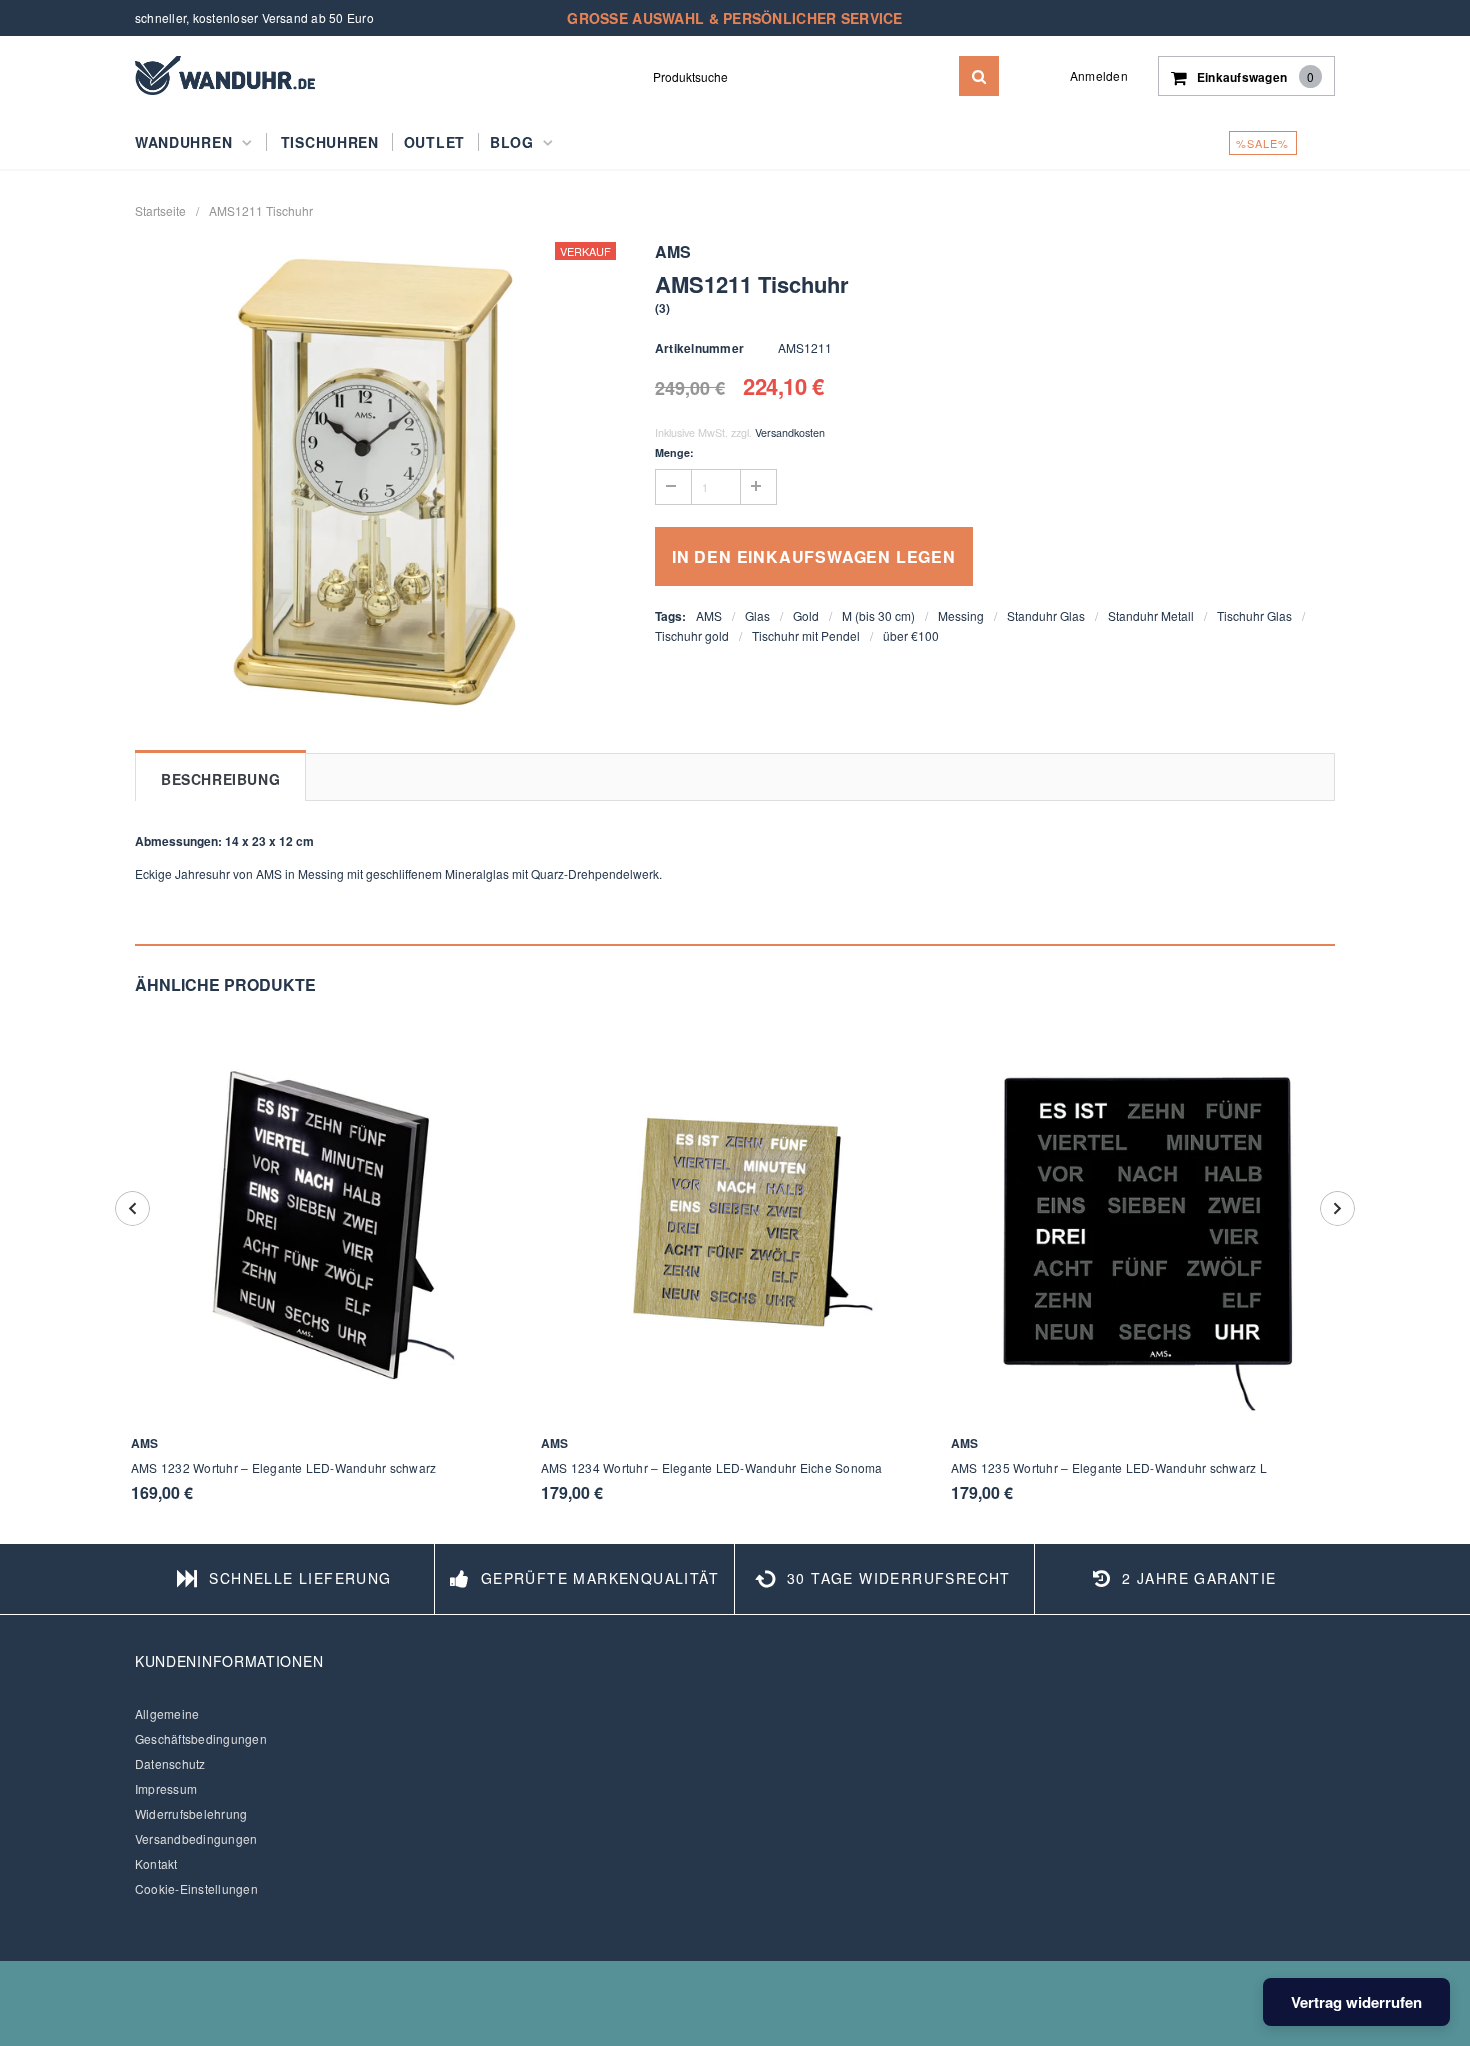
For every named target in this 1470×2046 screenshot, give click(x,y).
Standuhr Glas (1046, 615)
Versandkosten (790, 432)
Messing (961, 615)
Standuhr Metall (1151, 615)
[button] (663, 307)
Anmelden (1099, 75)
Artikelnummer (699, 348)
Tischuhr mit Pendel (806, 635)
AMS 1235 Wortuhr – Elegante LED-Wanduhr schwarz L (1109, 1467)
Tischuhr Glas (1254, 615)
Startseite (160, 210)
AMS (709, 615)
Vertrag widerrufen (1356, 2002)
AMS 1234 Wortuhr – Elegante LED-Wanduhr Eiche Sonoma (711, 1467)
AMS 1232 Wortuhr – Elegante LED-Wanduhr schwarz (283, 1467)
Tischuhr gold (692, 635)
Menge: (674, 452)
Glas (757, 615)
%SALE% (1263, 143)
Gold (806, 615)
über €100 (911, 635)
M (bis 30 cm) (878, 615)
